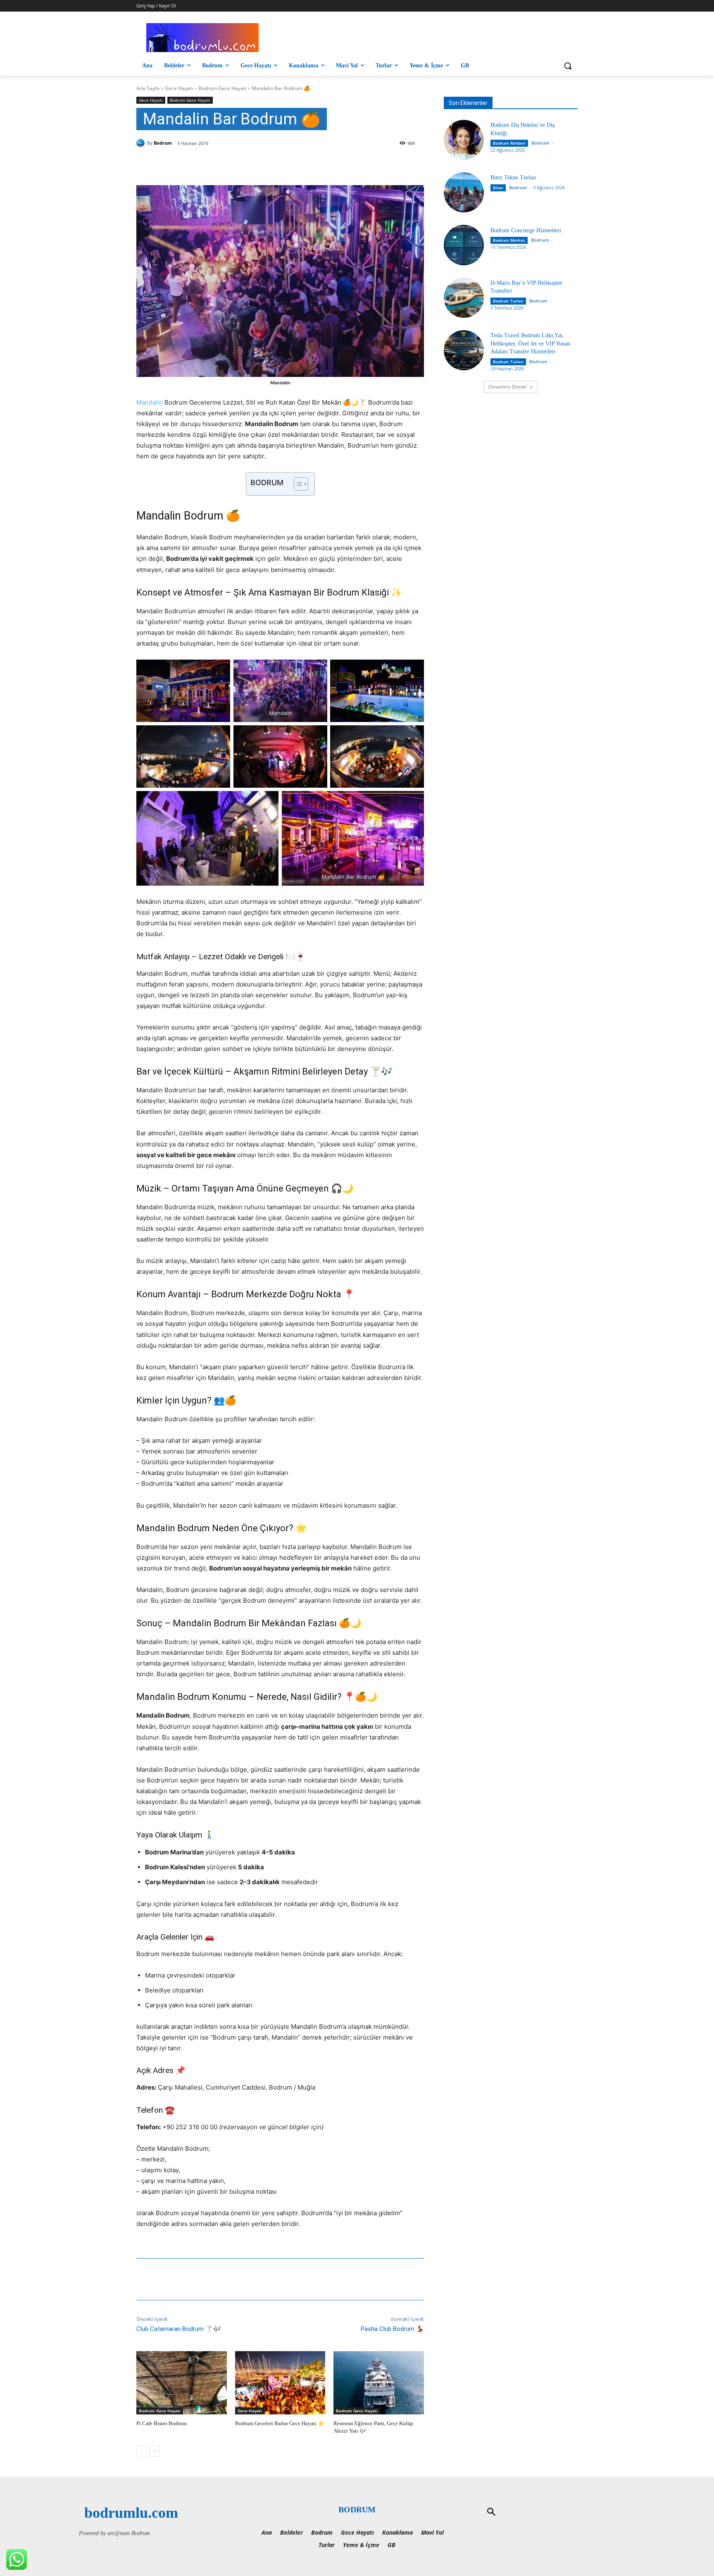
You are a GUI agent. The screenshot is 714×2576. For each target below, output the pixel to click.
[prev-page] (142, 2451)
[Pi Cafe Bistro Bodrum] (182, 2383)
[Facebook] (195, 164)
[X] (214, 164)
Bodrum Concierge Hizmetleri (526, 230)
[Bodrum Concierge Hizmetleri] (464, 245)
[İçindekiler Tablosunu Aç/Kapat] (297, 484)
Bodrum (163, 143)
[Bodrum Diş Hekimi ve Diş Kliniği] (464, 140)
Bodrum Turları (508, 301)
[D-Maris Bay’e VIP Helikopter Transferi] (464, 298)
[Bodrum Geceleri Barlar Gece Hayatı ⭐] (280, 2383)
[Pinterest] (233, 164)
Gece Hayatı (179, 88)
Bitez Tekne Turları (513, 178)
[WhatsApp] (252, 164)
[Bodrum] (142, 143)
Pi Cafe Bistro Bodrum (162, 2423)
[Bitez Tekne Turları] (464, 192)
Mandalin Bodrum (180, 516)
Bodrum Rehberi (509, 143)
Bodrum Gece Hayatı (222, 88)
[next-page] (155, 2451)
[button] (568, 66)
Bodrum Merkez (509, 240)
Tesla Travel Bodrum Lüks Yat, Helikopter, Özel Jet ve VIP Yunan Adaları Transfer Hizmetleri (530, 343)
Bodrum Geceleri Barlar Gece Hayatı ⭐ (280, 2423)
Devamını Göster (508, 387)
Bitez (498, 188)
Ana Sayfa (148, 88)
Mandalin (150, 402)
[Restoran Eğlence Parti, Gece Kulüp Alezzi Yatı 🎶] (379, 2383)
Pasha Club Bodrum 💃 (392, 2329)
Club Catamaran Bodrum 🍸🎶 (179, 2329)
